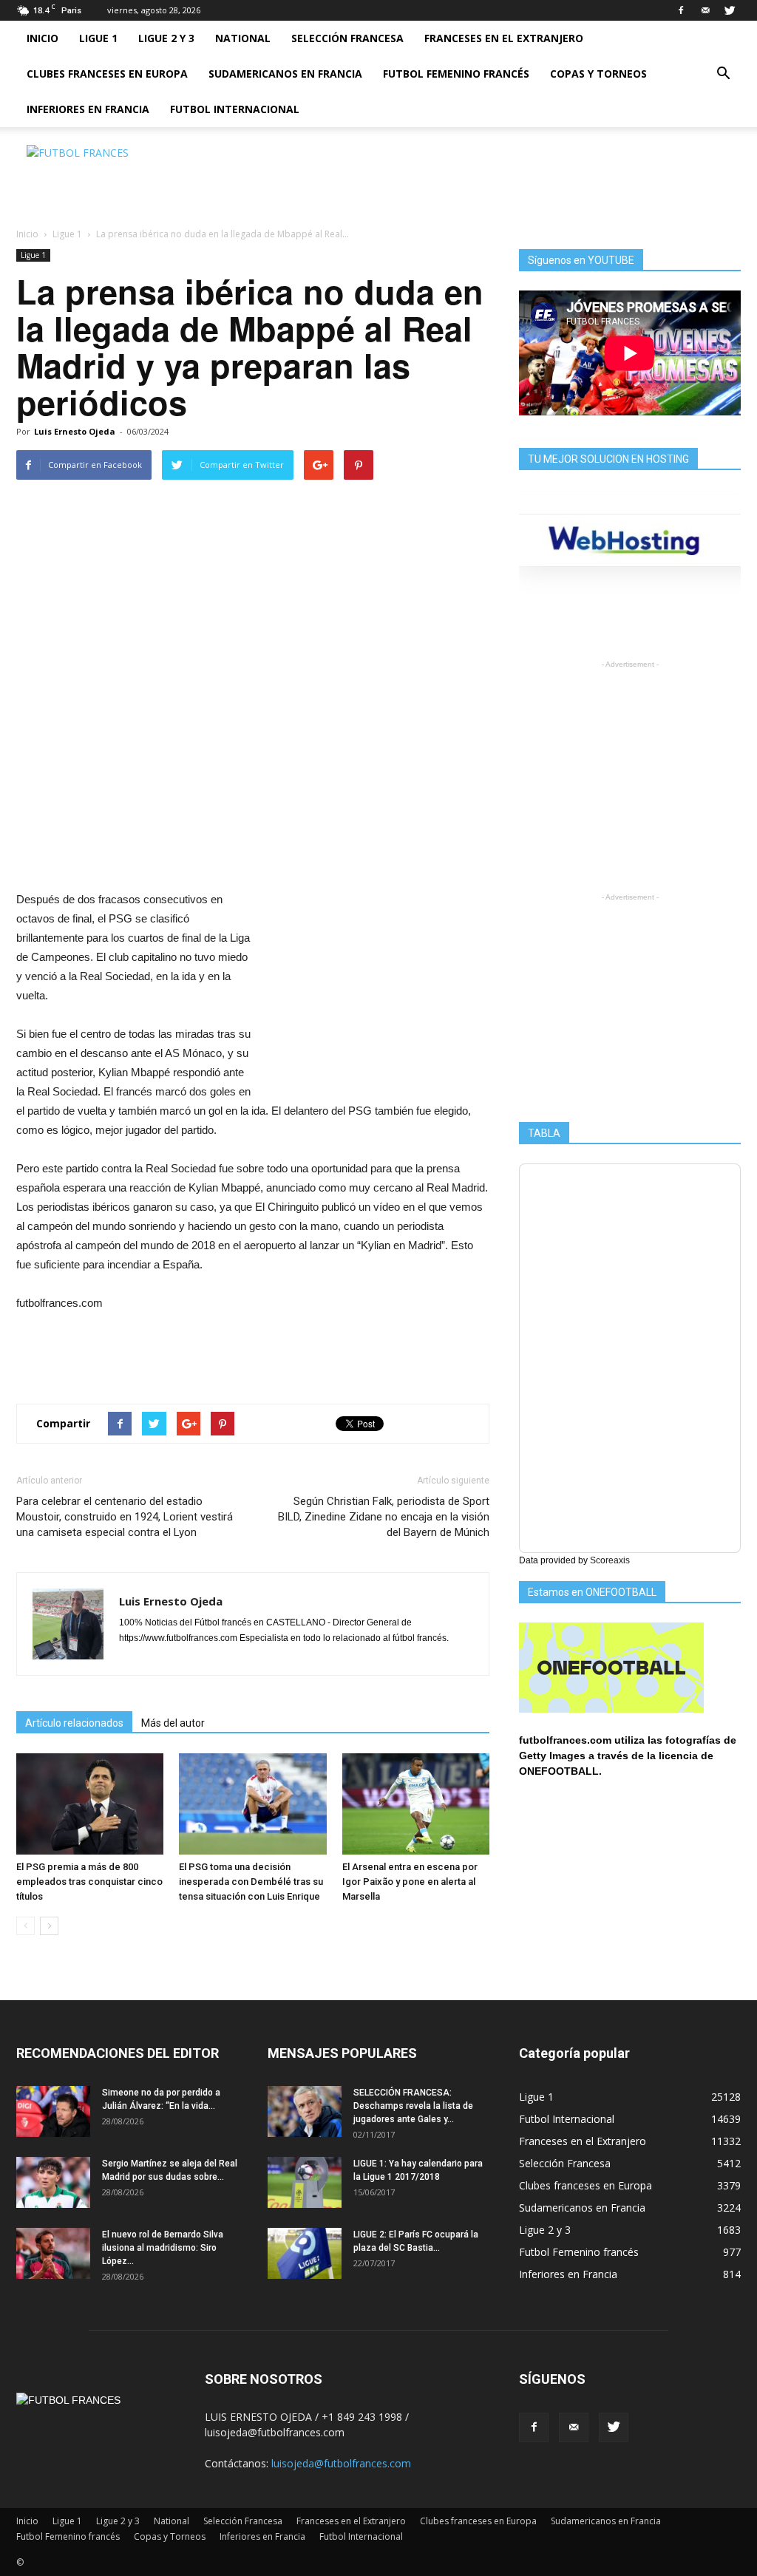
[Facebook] (681, 10)
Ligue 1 (98, 38)
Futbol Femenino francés (456, 74)
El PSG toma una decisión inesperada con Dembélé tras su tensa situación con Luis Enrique (251, 1882)
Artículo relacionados (74, 1723)
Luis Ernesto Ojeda (75, 431)
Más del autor (173, 1723)
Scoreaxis (610, 1560)
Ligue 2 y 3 (166, 38)
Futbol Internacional (235, 109)
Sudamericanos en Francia (285, 74)
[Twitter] (730, 10)
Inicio (43, 38)
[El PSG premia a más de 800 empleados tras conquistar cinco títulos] (90, 1804)
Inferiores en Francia (88, 109)
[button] (723, 74)
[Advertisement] (472, 178)
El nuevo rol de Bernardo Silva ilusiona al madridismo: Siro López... (163, 2248)
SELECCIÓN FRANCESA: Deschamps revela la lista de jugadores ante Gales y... (413, 2106)
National (243, 38)
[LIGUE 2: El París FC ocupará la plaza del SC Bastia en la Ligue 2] (305, 2253)
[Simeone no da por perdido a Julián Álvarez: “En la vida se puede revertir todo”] (53, 2111)
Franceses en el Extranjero (504, 38)
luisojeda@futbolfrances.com (341, 2463)
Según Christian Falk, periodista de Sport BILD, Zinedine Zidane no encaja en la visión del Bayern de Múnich (384, 1517)
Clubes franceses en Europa (107, 74)
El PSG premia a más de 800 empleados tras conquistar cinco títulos (89, 1882)
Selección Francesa (347, 38)
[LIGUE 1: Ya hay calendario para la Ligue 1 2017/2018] (305, 2182)
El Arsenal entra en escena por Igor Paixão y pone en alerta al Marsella (410, 1882)
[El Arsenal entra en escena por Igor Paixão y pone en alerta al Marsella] (416, 1804)
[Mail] (705, 10)
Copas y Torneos (598, 74)
